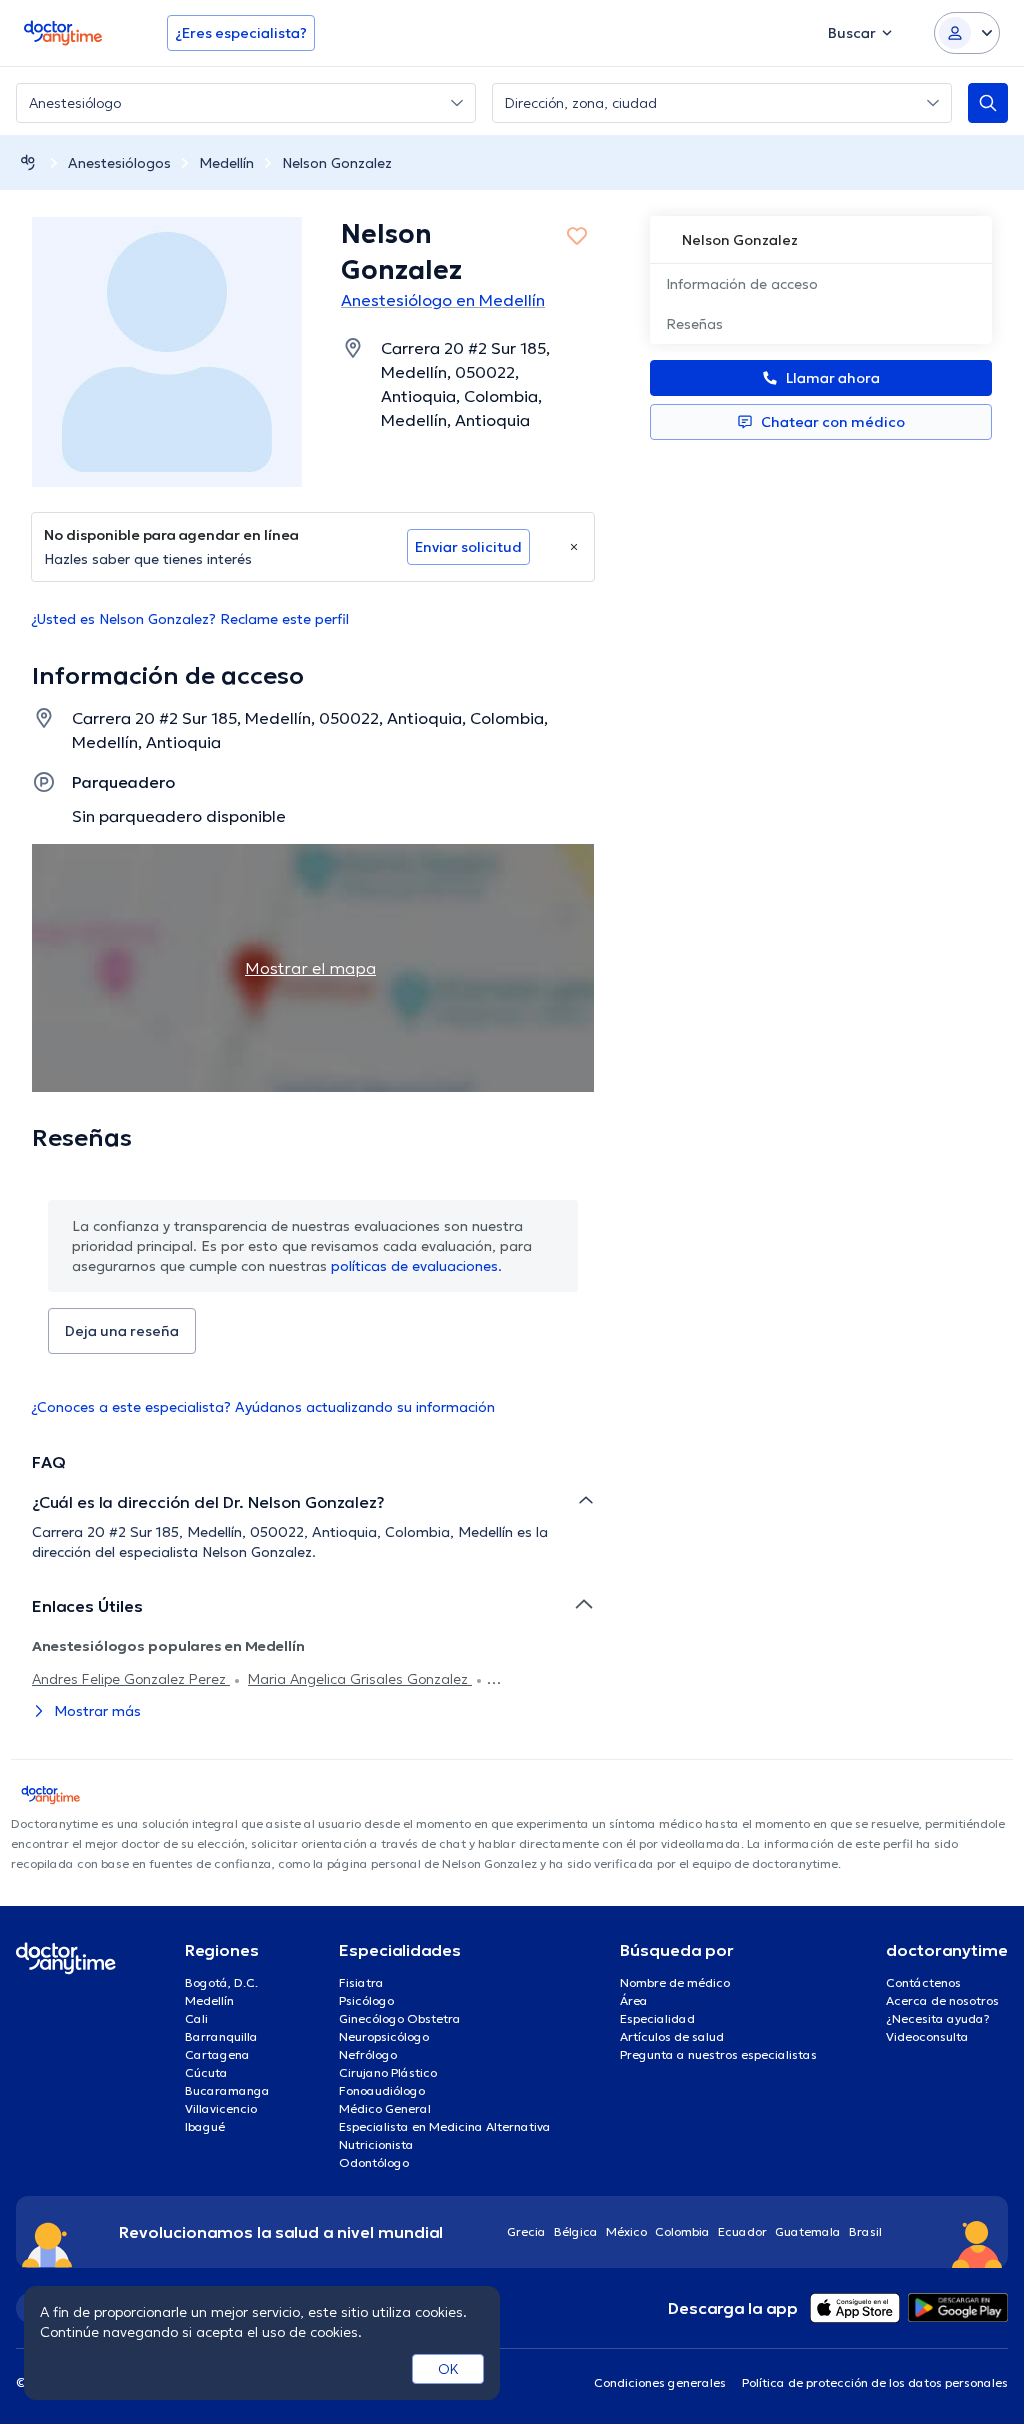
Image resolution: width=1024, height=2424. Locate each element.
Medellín (226, 163)
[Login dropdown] (967, 33)
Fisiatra (361, 1982)
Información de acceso (742, 284)
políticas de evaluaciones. (416, 1266)
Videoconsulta (927, 2036)
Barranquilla (221, 2036)
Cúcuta (206, 2072)
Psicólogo (366, 2000)
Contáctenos (923, 1982)
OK (448, 2369)
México (626, 2231)
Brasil (865, 2231)
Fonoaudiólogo (382, 2090)
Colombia (682, 2231)
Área (634, 2000)
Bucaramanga (227, 2090)
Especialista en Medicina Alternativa (445, 2126)
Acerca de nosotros (942, 2000)
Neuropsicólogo (384, 2036)
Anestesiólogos (119, 163)
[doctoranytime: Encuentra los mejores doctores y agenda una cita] (28, 162)
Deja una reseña (122, 1331)
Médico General (385, 2108)
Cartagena (217, 2054)
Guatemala (808, 2231)
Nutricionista (376, 2144)
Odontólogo (374, 2162)
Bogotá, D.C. (221, 1982)
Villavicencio (221, 2108)
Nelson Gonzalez (337, 163)
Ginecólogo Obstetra (400, 2018)
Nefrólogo (368, 2054)
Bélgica (576, 2231)
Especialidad (657, 2018)
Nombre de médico (675, 1982)
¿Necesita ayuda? (938, 2018)
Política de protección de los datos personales (875, 2382)
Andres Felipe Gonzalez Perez (131, 1679)
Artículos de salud (672, 2036)
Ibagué (205, 2126)
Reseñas (694, 324)
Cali (196, 2018)
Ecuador (742, 2231)
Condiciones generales (660, 2382)
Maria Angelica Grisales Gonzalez (360, 1679)
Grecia (526, 2231)
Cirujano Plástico (388, 2072)
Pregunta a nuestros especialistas (718, 2054)
